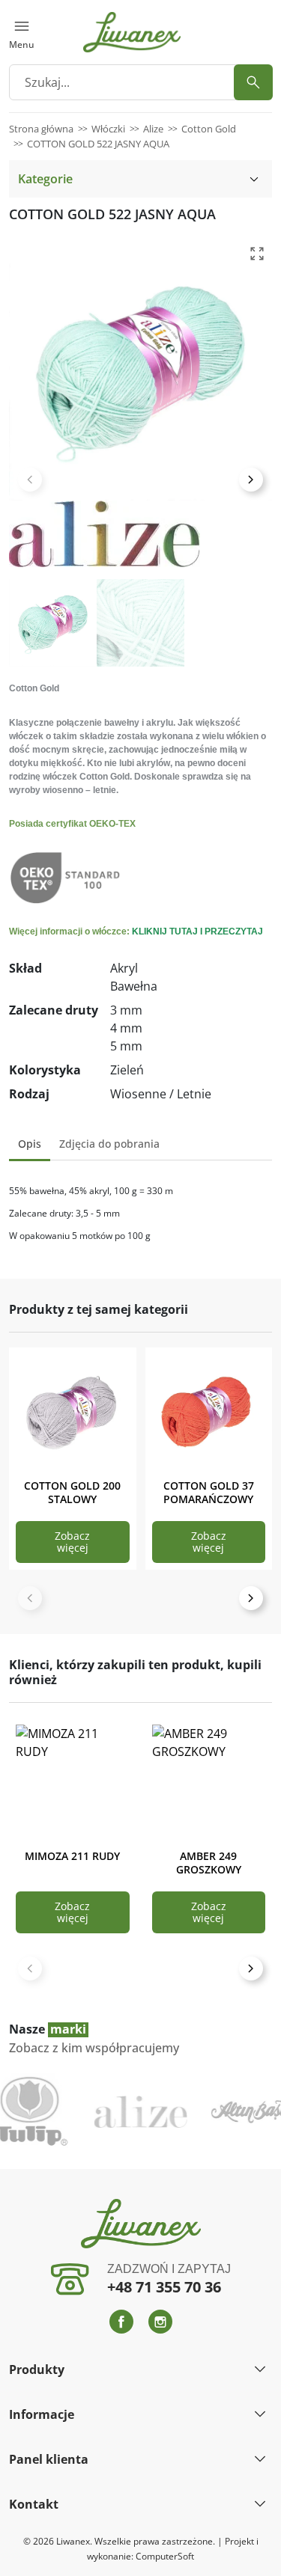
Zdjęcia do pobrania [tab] (109, 1144)
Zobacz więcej (72, 1542)
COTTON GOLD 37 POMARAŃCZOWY (209, 1492)
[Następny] (251, 1598)
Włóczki (108, 129)
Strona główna (41, 129)
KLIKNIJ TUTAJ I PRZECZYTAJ (197, 931)
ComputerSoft (165, 2556)
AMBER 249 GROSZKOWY (209, 1863)
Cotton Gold (209, 129)
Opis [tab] (30, 1144)
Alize (153, 129)
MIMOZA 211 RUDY (72, 1856)
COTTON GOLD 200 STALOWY (72, 1492)
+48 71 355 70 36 (164, 2287)
